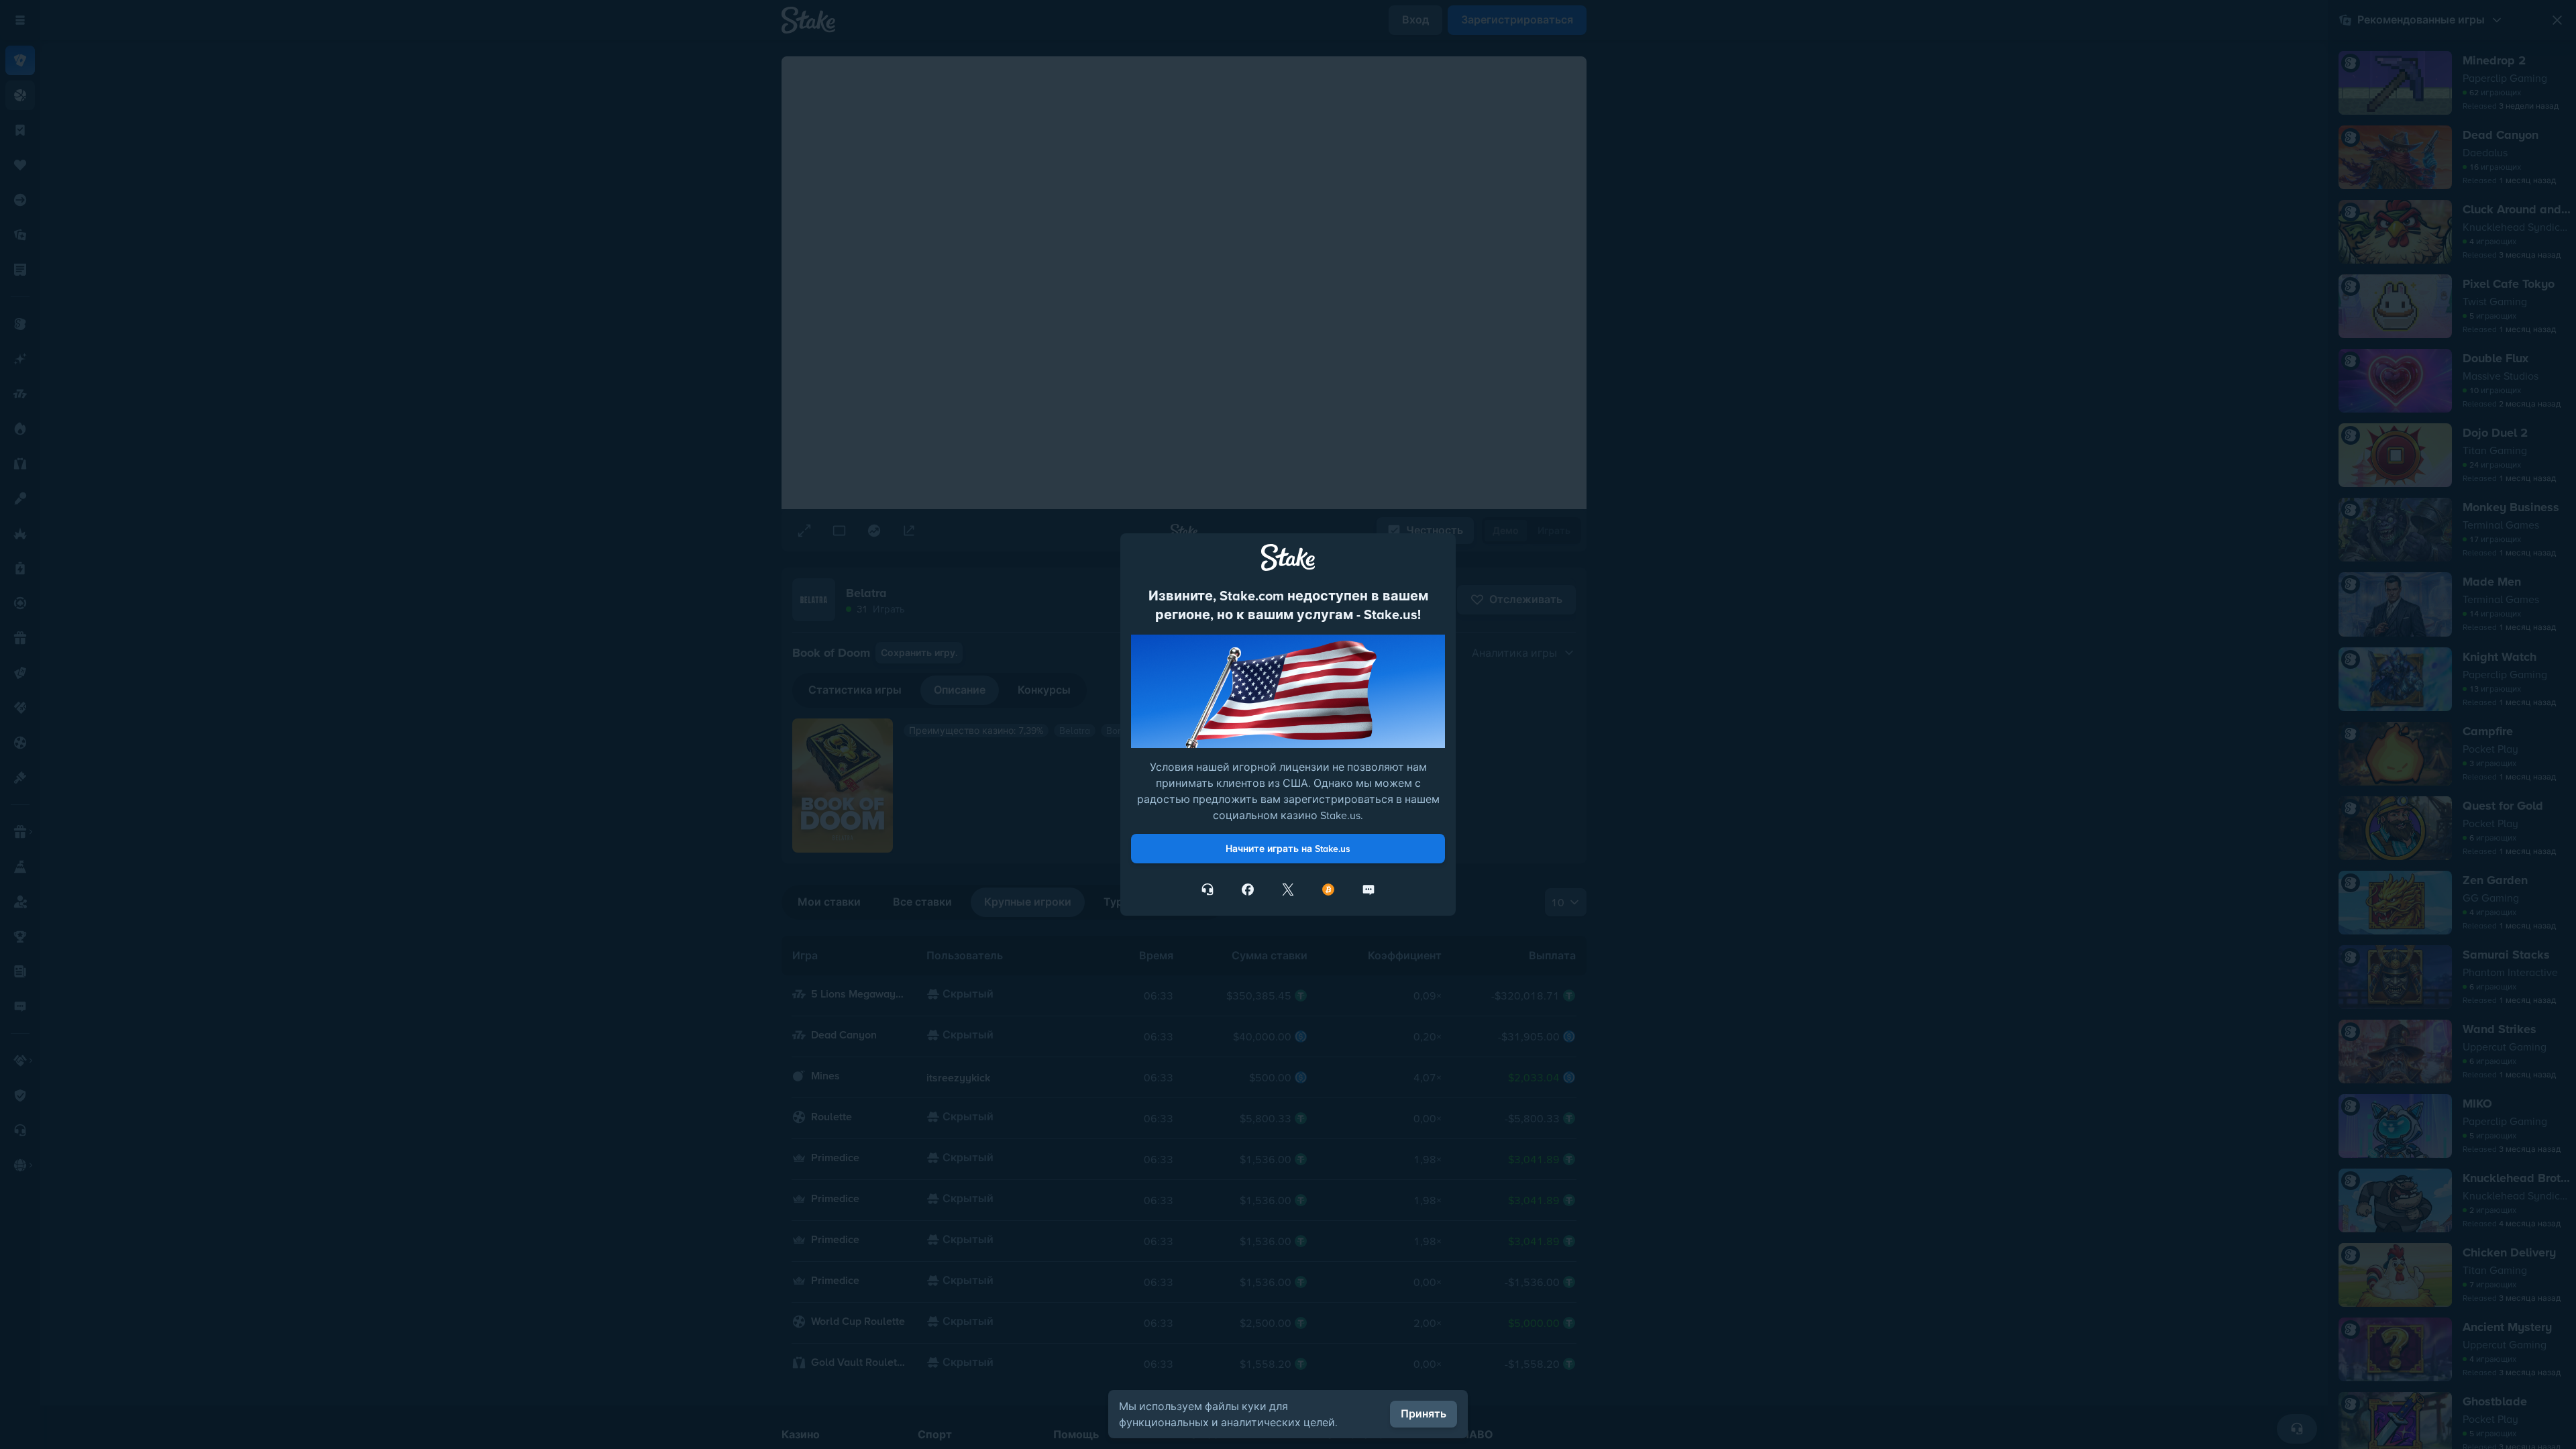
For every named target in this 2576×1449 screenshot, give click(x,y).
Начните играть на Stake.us (1288, 849)
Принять (1424, 1414)
